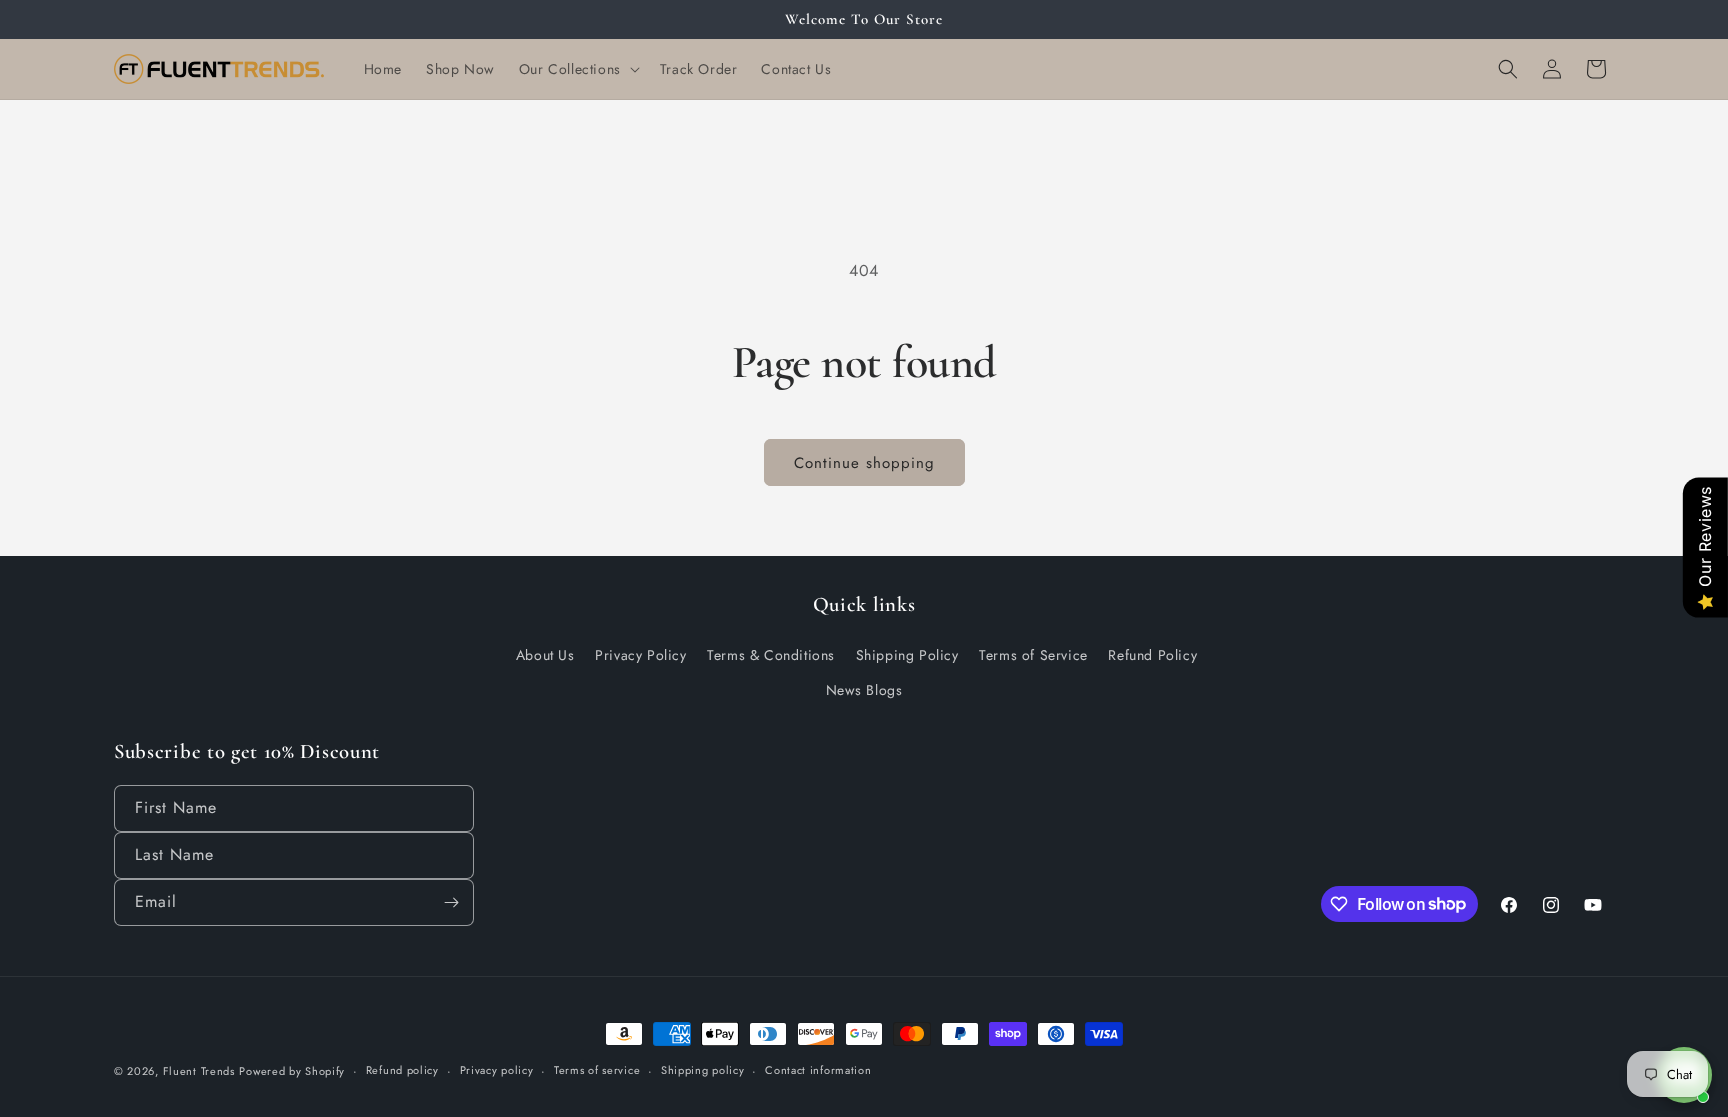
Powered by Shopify (292, 1071)
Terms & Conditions (771, 655)
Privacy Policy (640, 655)
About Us (545, 655)
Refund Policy (1152, 655)
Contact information (818, 1070)
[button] (577, 69)
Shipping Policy (907, 655)
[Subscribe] (451, 902)
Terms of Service (1033, 655)
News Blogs (864, 690)
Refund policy (402, 1070)
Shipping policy (703, 1070)
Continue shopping (864, 463)
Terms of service (597, 1070)
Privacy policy (497, 1070)
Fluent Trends (199, 1071)
